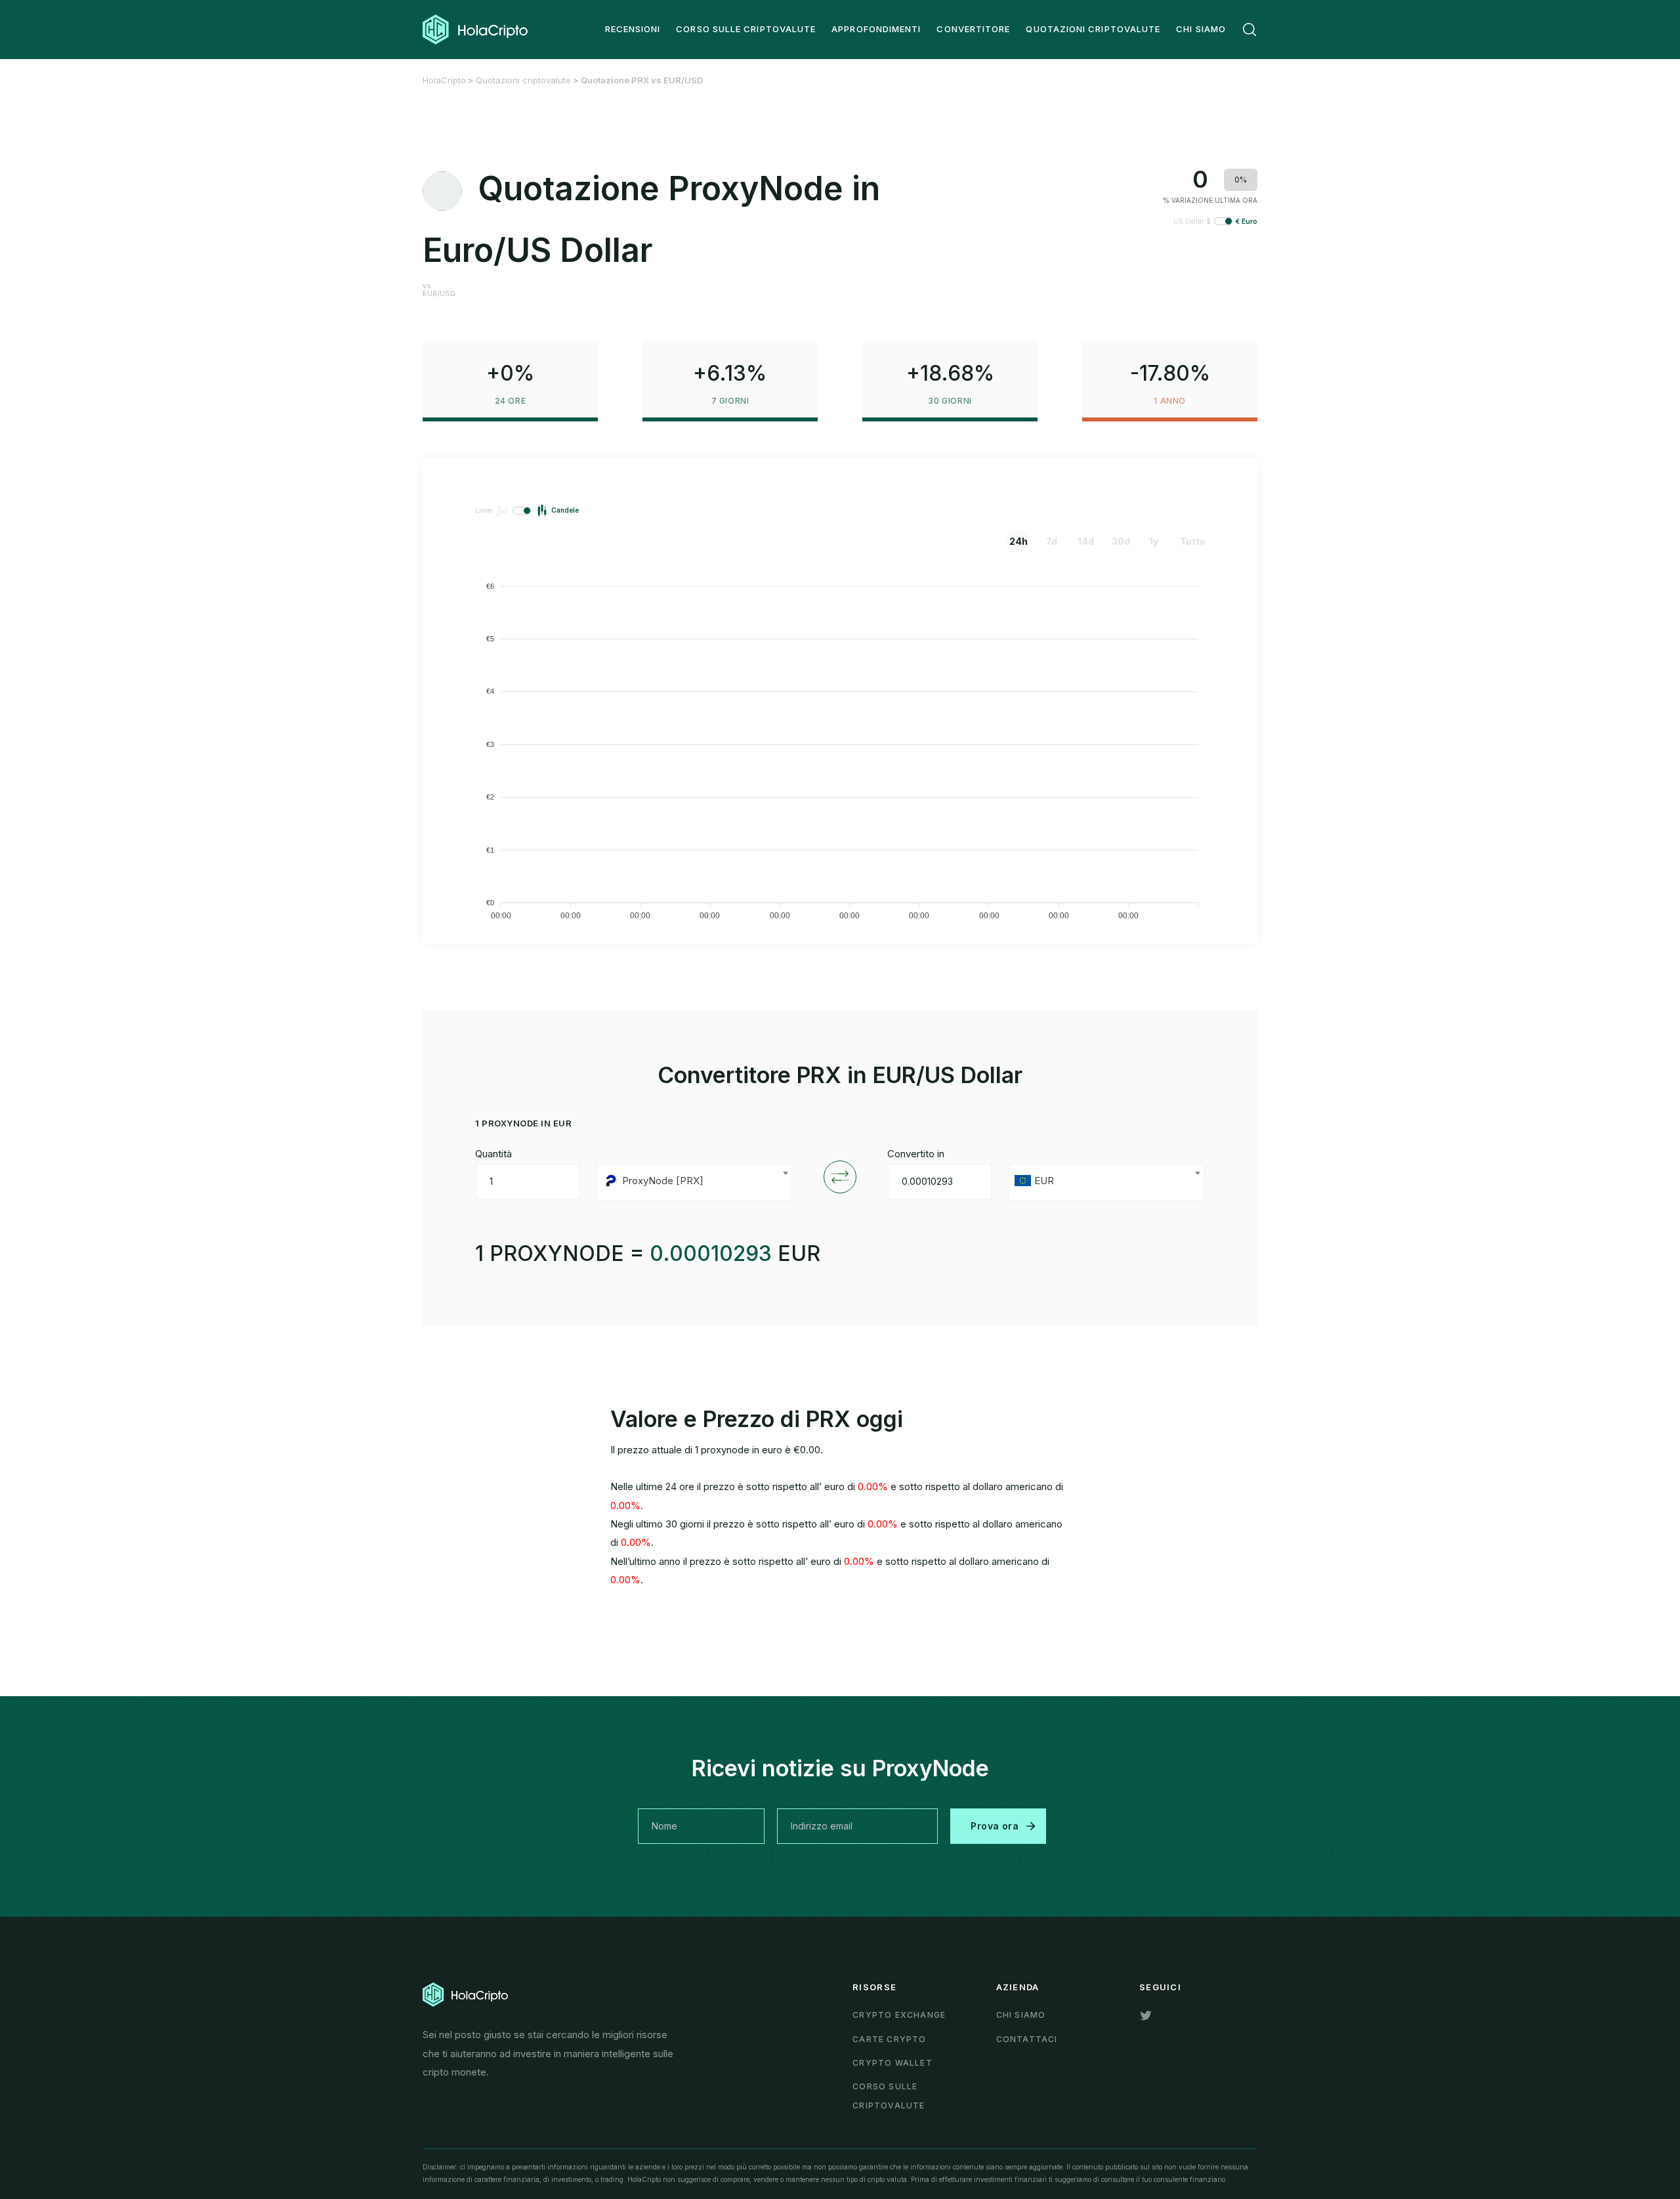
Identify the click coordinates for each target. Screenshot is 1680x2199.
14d (1086, 541)
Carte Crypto (889, 2039)
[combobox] (694, 1183)
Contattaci (1027, 2039)
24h (1018, 541)
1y (1154, 541)
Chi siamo (1021, 2015)
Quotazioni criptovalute (523, 80)
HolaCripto (444, 80)
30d (1121, 541)
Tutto (1190, 541)
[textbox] (694, 1183)
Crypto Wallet (892, 2063)
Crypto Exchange (899, 2015)
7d (1052, 541)
